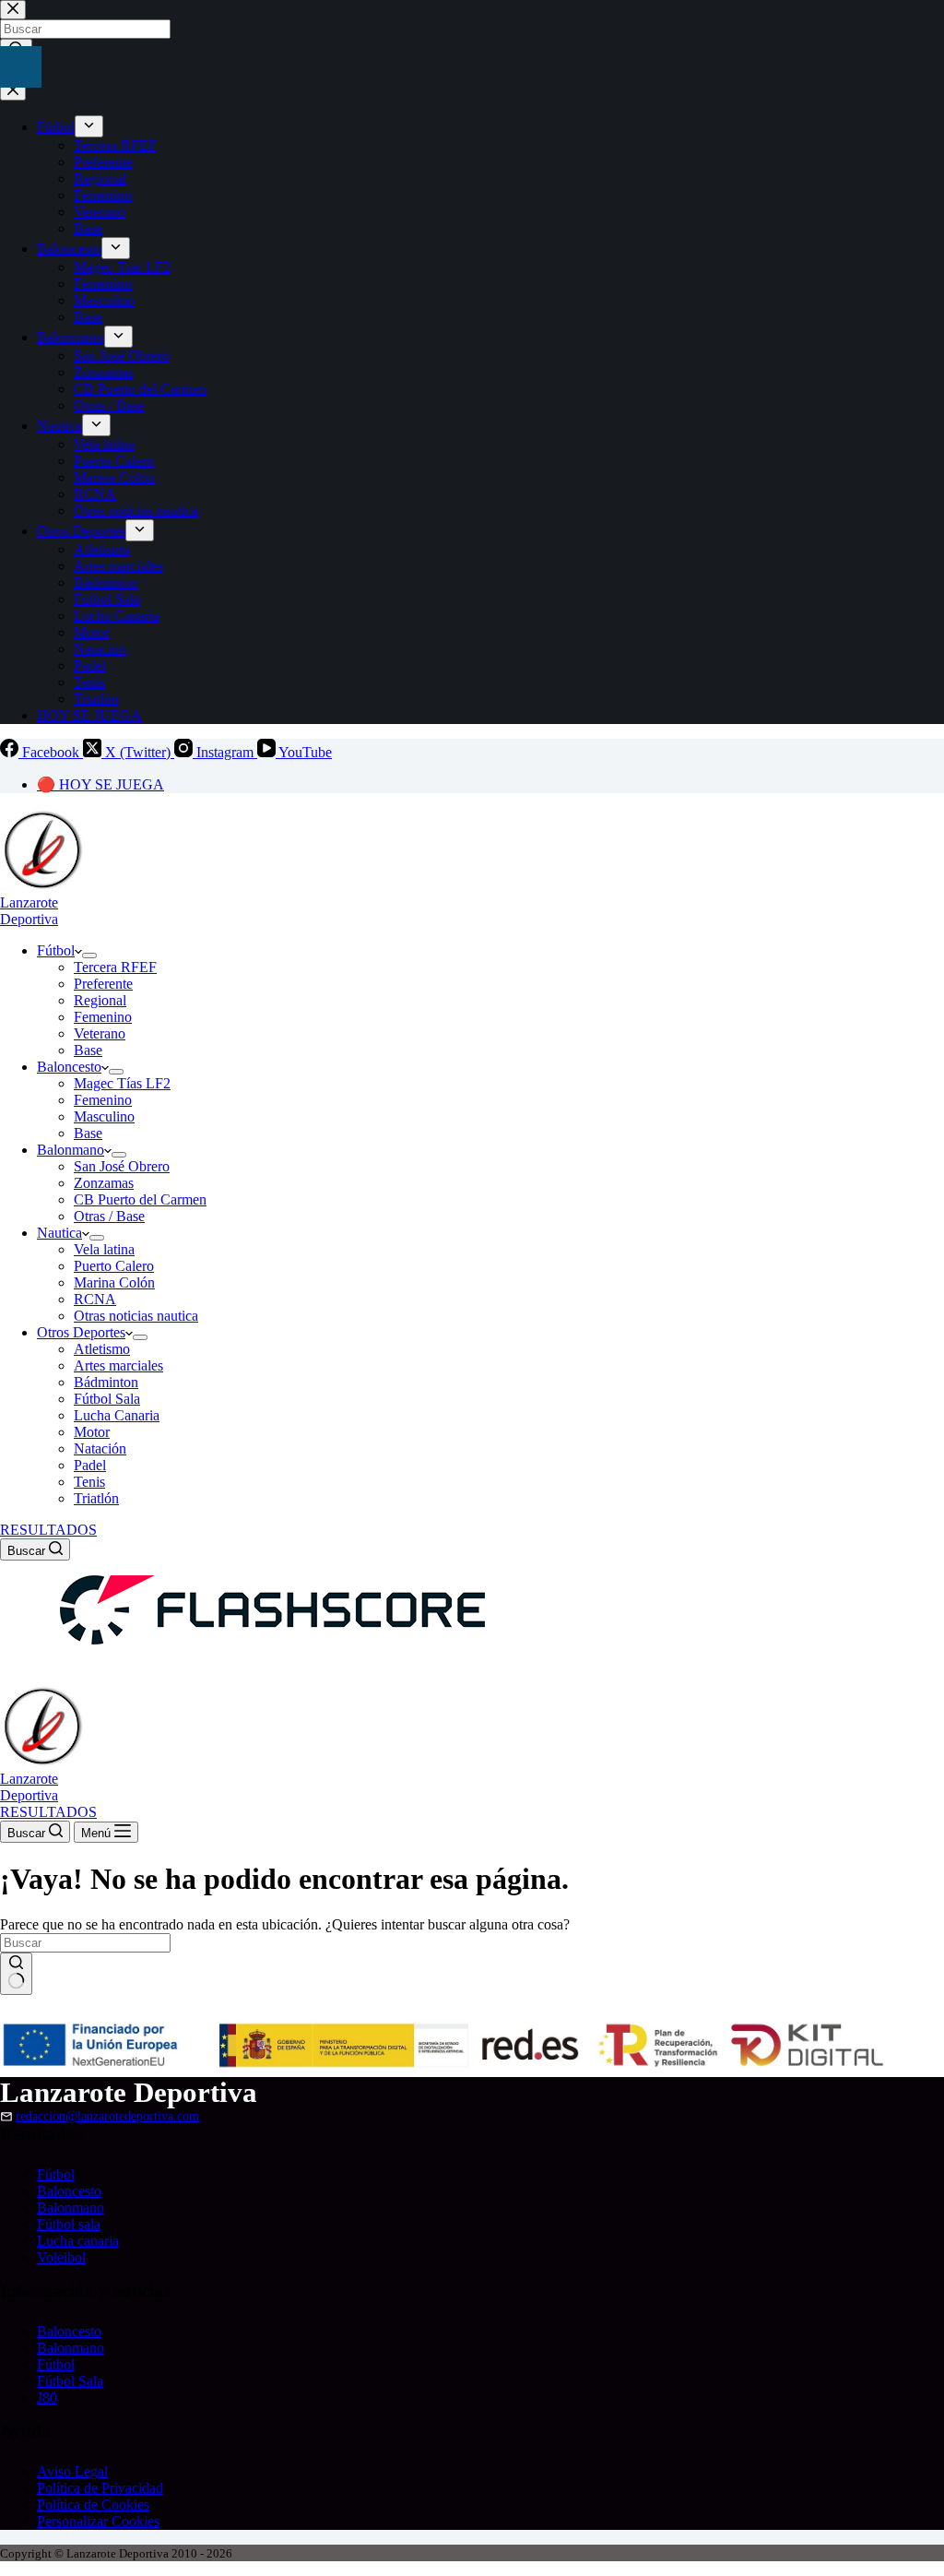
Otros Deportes (81, 1332)
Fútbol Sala (107, 1399)
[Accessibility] (21, 67)
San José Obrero (122, 1166)
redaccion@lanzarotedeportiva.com (107, 2116)
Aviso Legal (72, 2471)
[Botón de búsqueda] (16, 1974)
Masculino (104, 1116)
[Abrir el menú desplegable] (89, 956)
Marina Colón (114, 1282)
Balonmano (71, 1150)
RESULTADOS (48, 1530)
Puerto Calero (114, 1266)
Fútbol (56, 950)
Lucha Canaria (117, 1415)
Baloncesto (69, 1067)
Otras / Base (109, 1216)
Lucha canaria (78, 2241)
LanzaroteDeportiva (29, 911)
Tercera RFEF (115, 967)
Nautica (59, 1233)
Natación (100, 1448)
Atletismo (102, 1349)
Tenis (89, 1482)
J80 (47, 2398)
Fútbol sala (69, 2224)
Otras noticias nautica (136, 1316)
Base (88, 1050)
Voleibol (61, 2257)
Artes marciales (118, 1365)
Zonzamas (104, 1183)
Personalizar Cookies (98, 2521)
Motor (92, 1432)
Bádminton (106, 1382)
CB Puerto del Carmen (140, 1199)
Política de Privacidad (100, 2488)
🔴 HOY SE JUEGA (100, 784)
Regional (100, 1000)
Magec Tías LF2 (122, 1083)
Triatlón (96, 1498)
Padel (90, 1465)
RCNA (95, 1299)
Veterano (100, 1033)
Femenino (103, 1017)
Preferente (103, 984)
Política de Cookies (93, 2505)
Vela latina (104, 1249)
